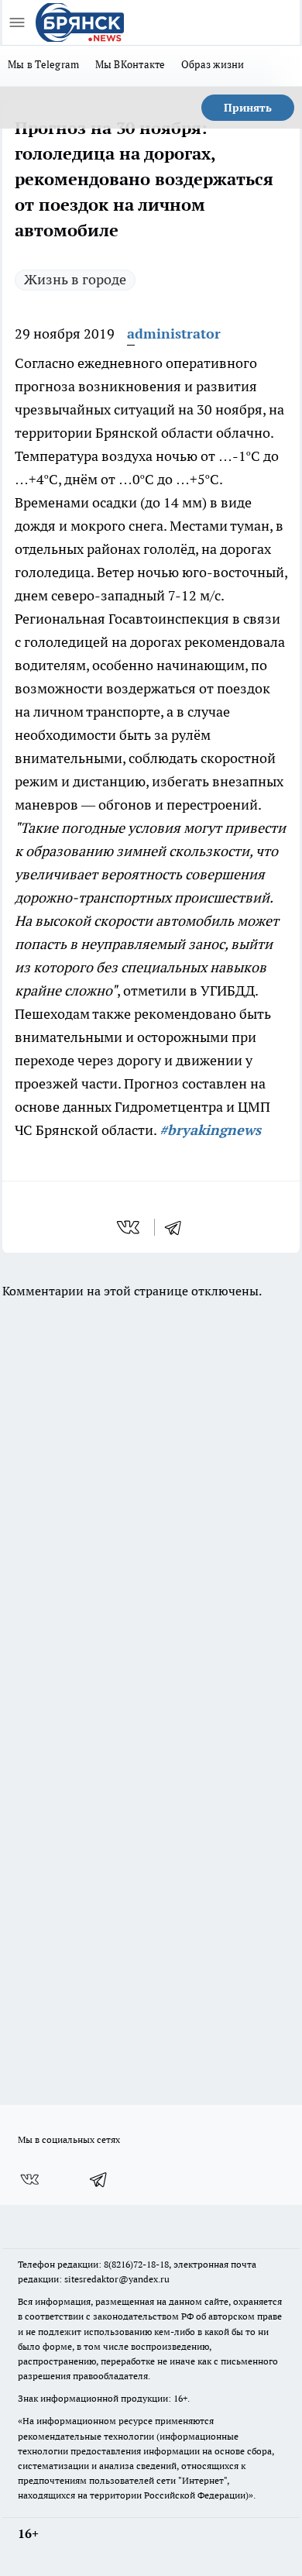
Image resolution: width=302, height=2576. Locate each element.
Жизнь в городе (75, 279)
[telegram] (178, 1227)
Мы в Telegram (44, 64)
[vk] (130, 1227)
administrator (174, 334)
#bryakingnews (210, 1130)
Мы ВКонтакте (130, 64)
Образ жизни (213, 64)
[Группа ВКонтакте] (29, 2179)
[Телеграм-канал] (99, 2179)
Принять (248, 108)
